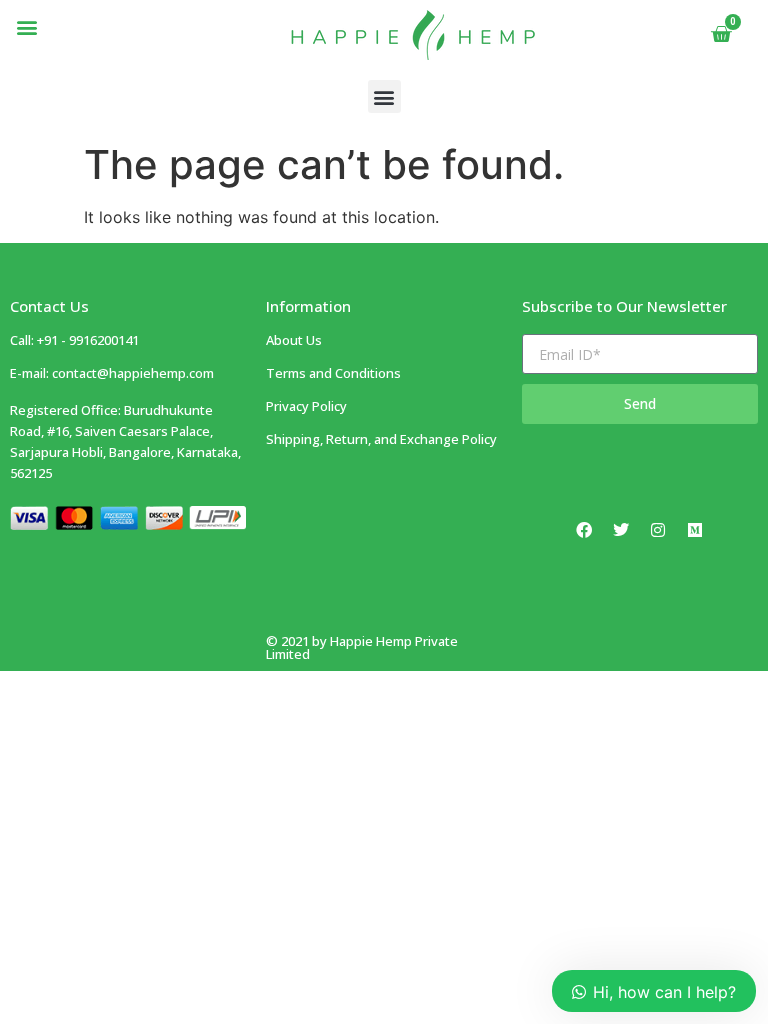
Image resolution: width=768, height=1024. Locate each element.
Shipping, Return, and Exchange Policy (381, 439)
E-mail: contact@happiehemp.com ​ (112, 373)
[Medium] (695, 530)
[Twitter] (621, 530)
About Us (294, 340)
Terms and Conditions (333, 373)
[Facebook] (584, 530)
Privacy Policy (306, 406)
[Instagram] (658, 530)
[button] (26, 26)
